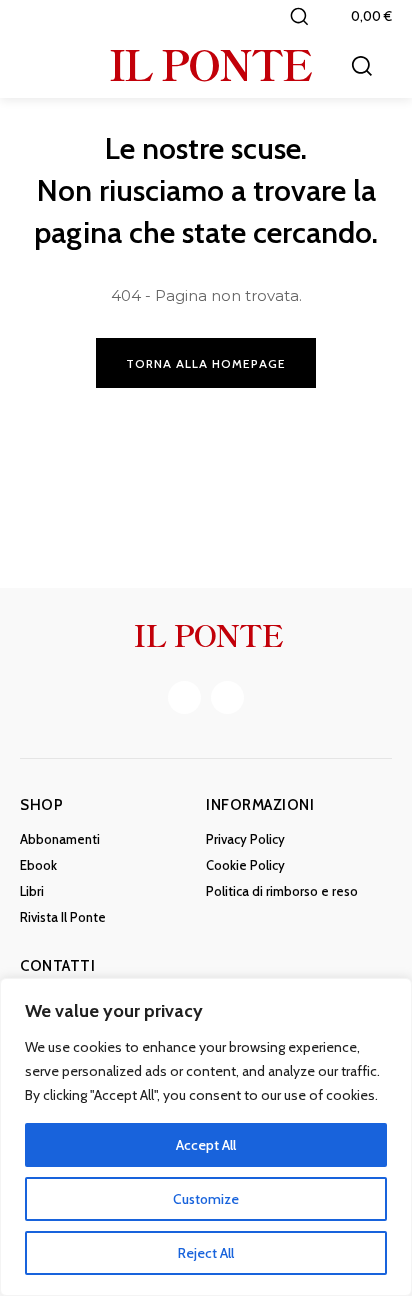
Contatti (57, 966)
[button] (299, 16)
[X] (227, 697)
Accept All (206, 1145)
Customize (206, 1199)
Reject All (206, 1253)
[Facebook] (184, 697)
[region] (206, 1137)
